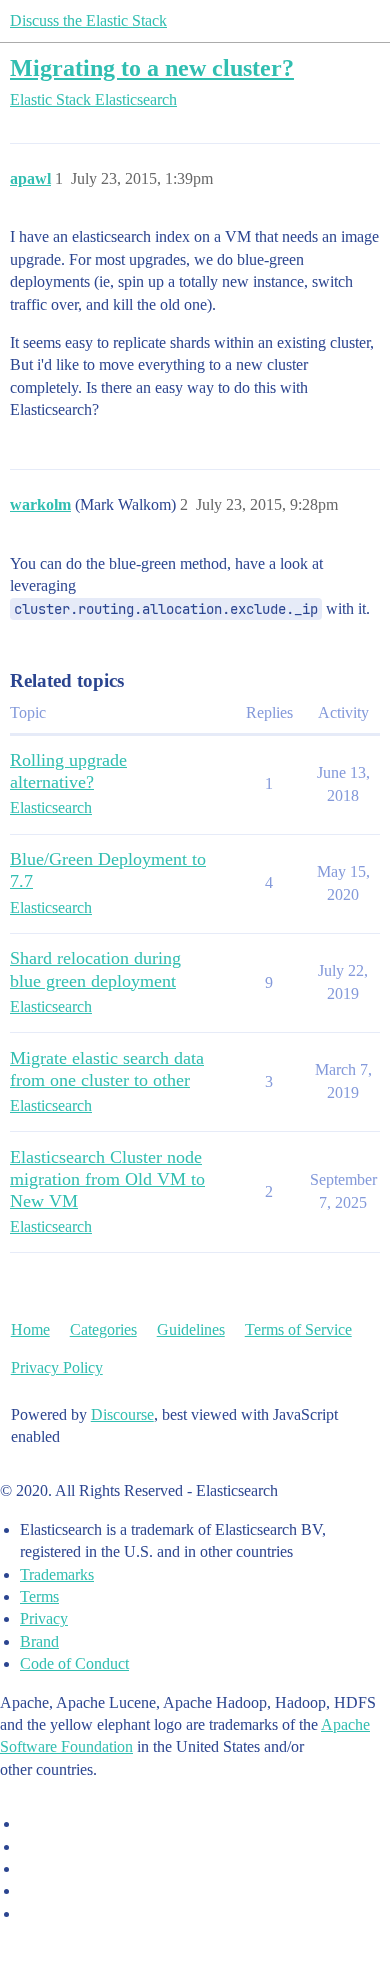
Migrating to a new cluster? (152, 67)
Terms (39, 1596)
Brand (39, 1641)
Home (30, 1329)
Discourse (122, 1414)
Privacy (44, 1618)
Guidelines (191, 1329)
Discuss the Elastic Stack (88, 20)
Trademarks (57, 1574)
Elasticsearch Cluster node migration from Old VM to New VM (107, 1179)
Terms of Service (298, 1329)
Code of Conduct (74, 1663)
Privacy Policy (57, 1367)
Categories (103, 1329)
